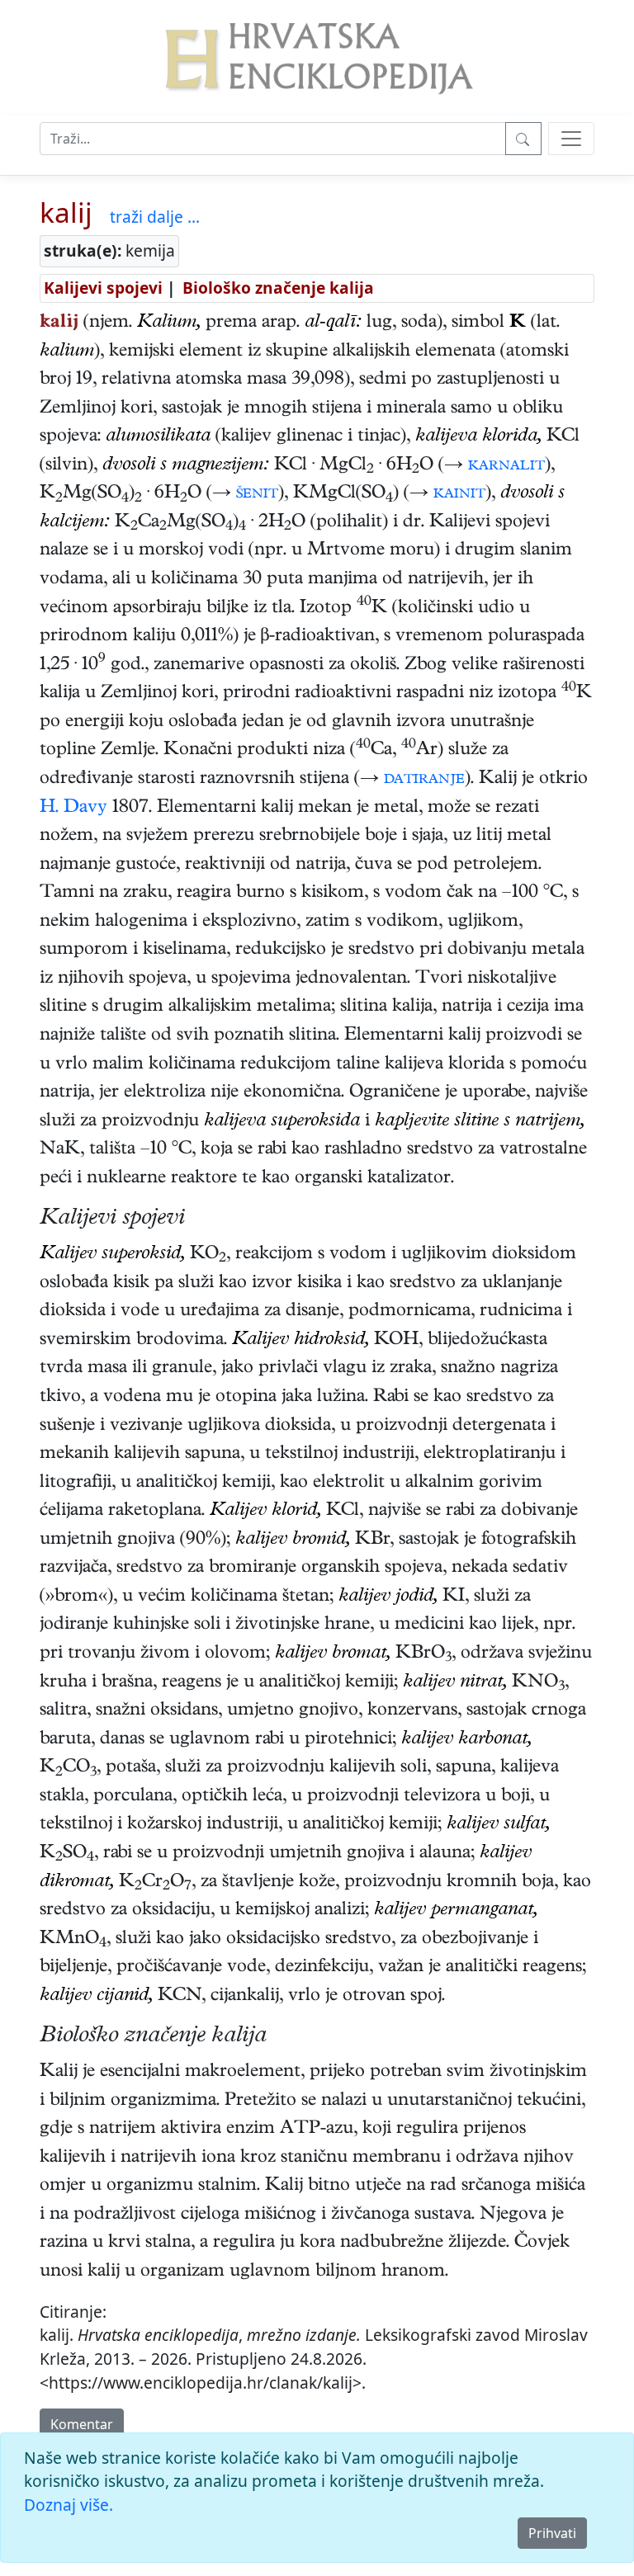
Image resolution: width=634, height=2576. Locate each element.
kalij (66, 212)
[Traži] (523, 139)
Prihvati (552, 2533)
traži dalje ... (155, 217)
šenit (257, 494)
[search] (571, 139)
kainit (459, 494)
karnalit (506, 466)
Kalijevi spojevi (103, 288)
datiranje (424, 780)
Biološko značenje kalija (278, 288)
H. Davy (73, 809)
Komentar (82, 2424)
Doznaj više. (69, 2505)
